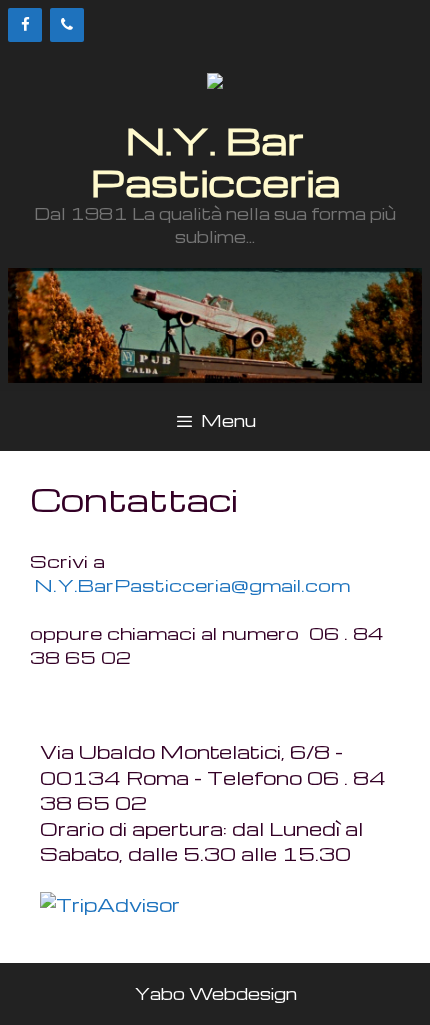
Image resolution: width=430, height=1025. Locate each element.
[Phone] (67, 25)
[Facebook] (25, 25)
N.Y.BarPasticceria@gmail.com (192, 584)
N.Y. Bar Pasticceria (215, 160)
